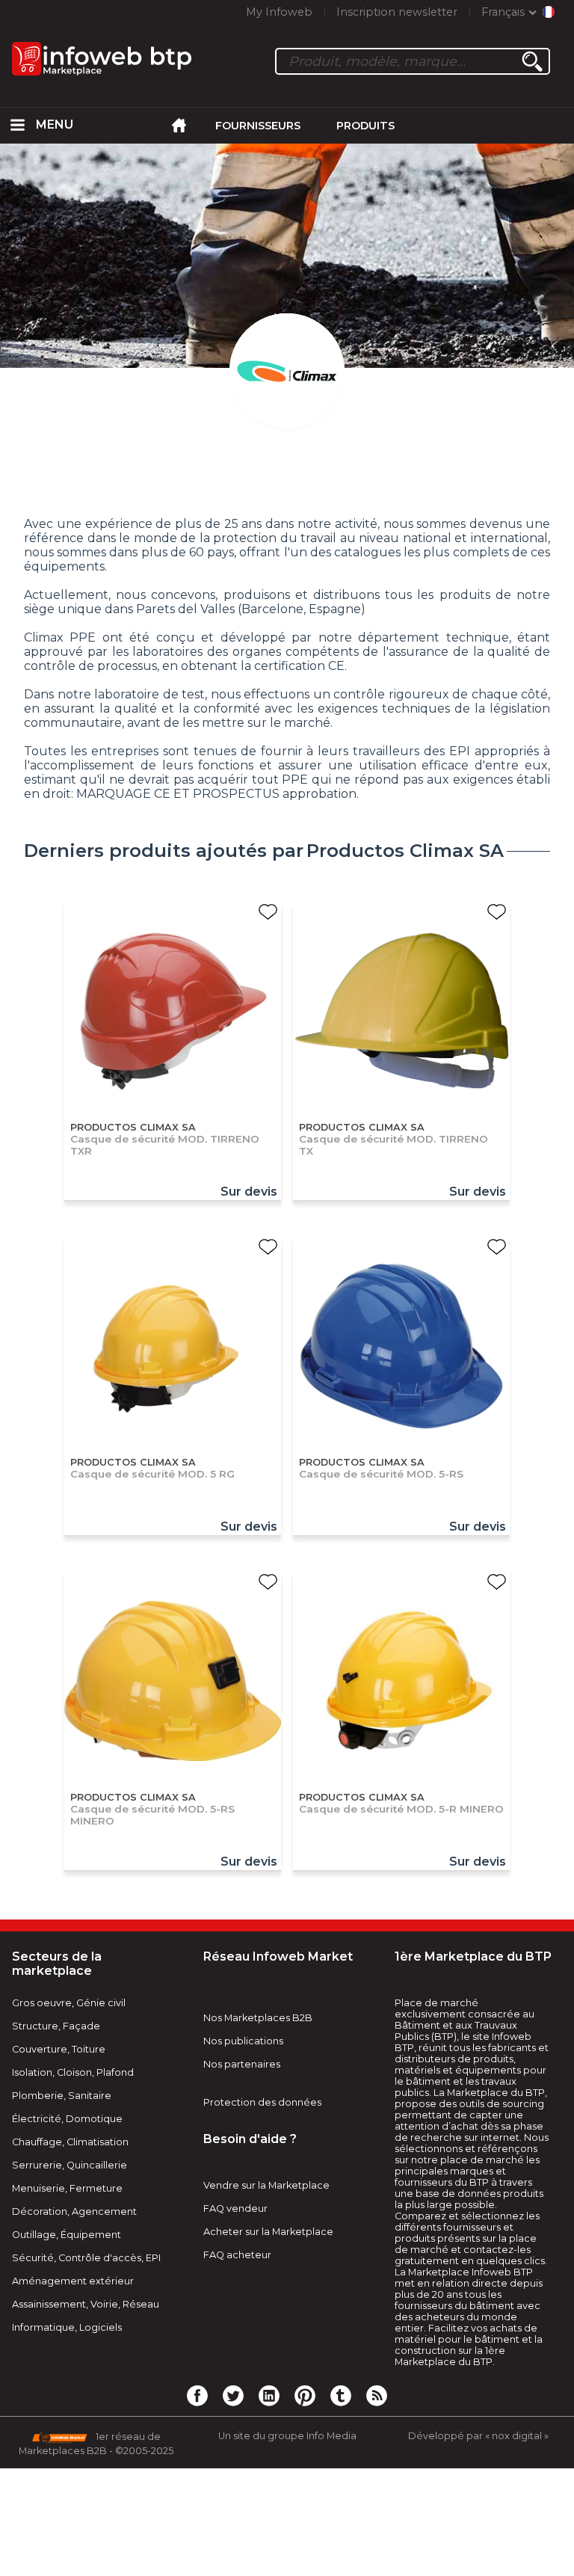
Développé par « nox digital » (478, 2436)
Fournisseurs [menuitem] (258, 126)
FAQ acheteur (237, 2255)
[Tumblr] (341, 2395)
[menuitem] (18, 126)
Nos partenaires (242, 2064)
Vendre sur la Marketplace (266, 2185)
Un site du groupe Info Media (287, 2436)
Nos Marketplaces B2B (258, 2018)
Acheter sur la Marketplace (268, 2232)
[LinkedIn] (269, 2395)
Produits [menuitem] (365, 126)
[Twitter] (233, 2395)
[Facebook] (197, 2395)
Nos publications (243, 2041)
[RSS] (377, 2395)
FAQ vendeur (235, 2208)
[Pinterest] (305, 2395)
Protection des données (262, 2102)
